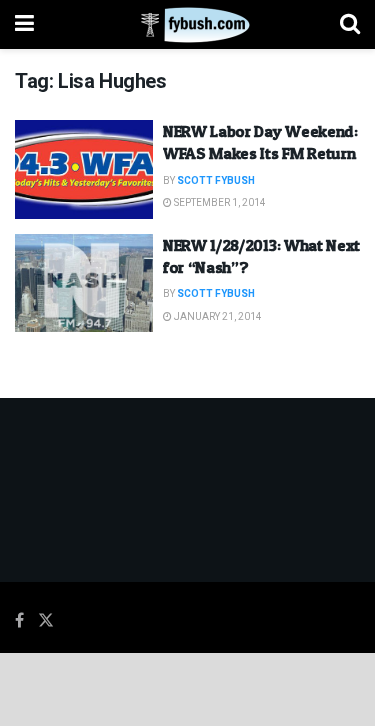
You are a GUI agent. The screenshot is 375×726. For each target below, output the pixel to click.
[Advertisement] (188, 688)
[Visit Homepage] (187, 25)
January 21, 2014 (217, 317)
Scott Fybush (216, 181)
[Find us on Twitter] (46, 621)
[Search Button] (350, 24)
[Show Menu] (24, 24)
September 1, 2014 (219, 203)
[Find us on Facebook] (19, 621)
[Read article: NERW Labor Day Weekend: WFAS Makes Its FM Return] (84, 169)
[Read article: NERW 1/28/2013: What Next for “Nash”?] (84, 283)
